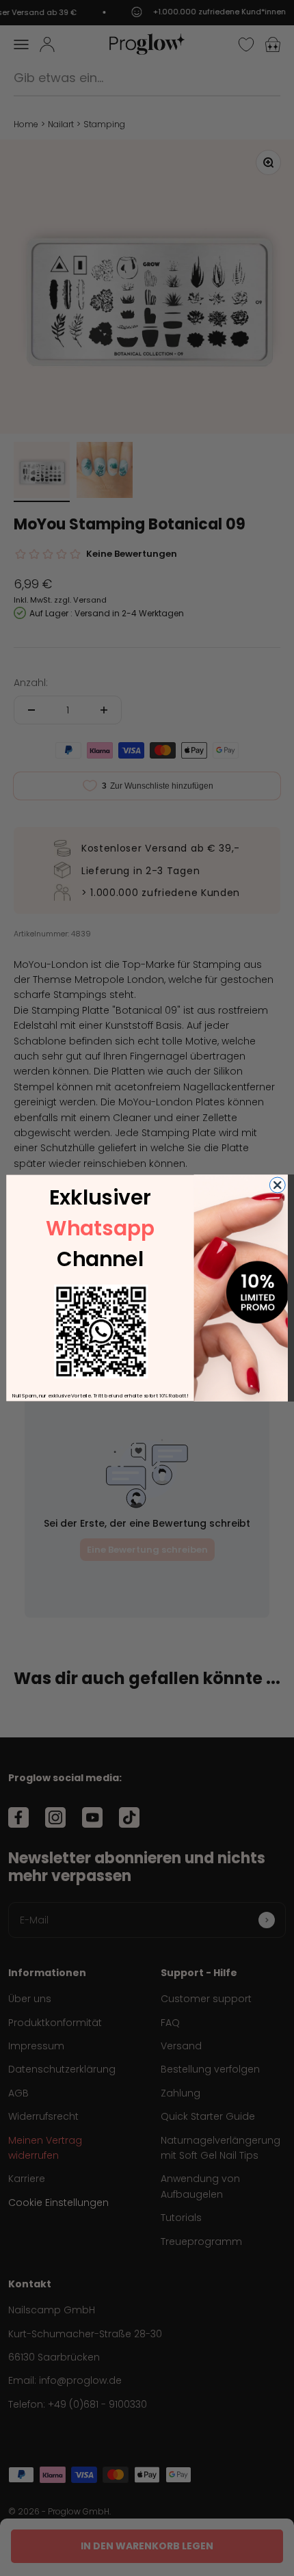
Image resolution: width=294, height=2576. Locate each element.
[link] (101, 1331)
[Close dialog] (277, 1185)
